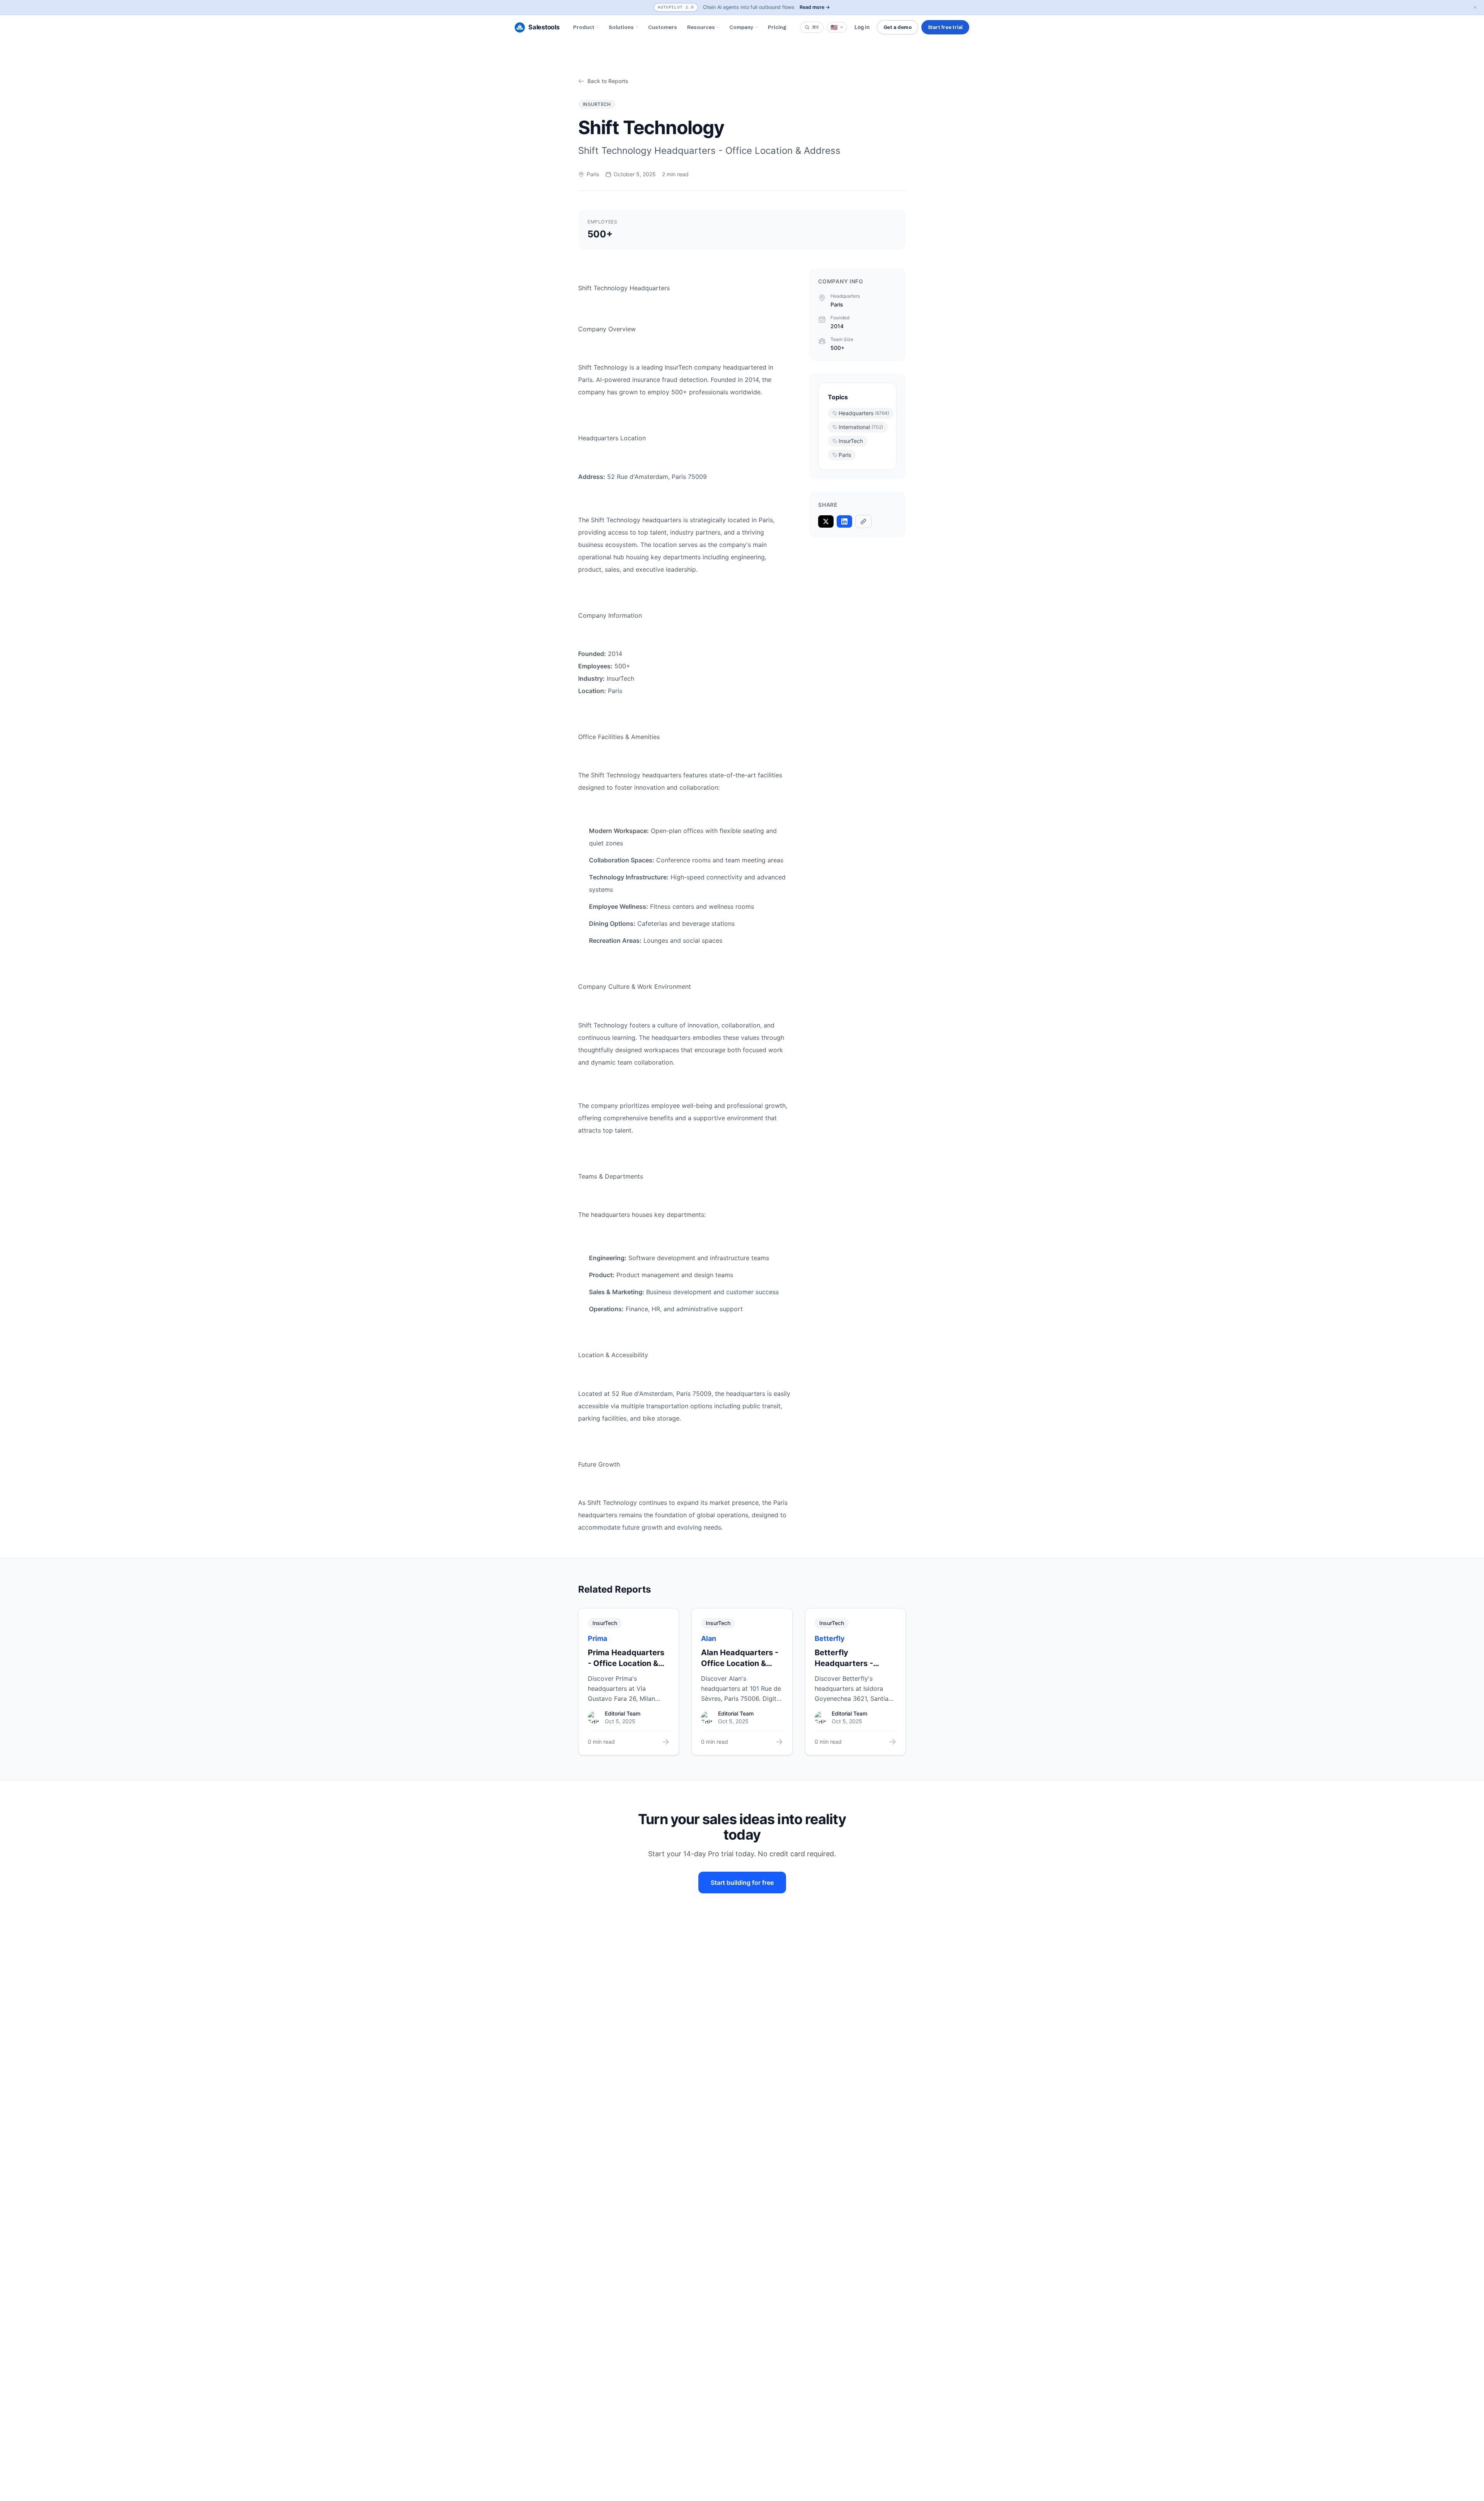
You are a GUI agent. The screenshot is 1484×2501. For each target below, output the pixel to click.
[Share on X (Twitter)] (826, 521)
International (861, 427)
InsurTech (851, 441)
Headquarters (864, 413)
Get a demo (898, 27)
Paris (845, 455)
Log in (862, 27)
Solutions (621, 27)
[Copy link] (863, 521)
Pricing (777, 27)
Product (584, 27)
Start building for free (742, 1883)
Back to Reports (608, 81)
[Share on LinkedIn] (844, 521)
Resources (701, 27)
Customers (663, 27)
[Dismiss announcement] (1475, 7)
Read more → (815, 7)
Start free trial (945, 27)
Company (741, 27)
